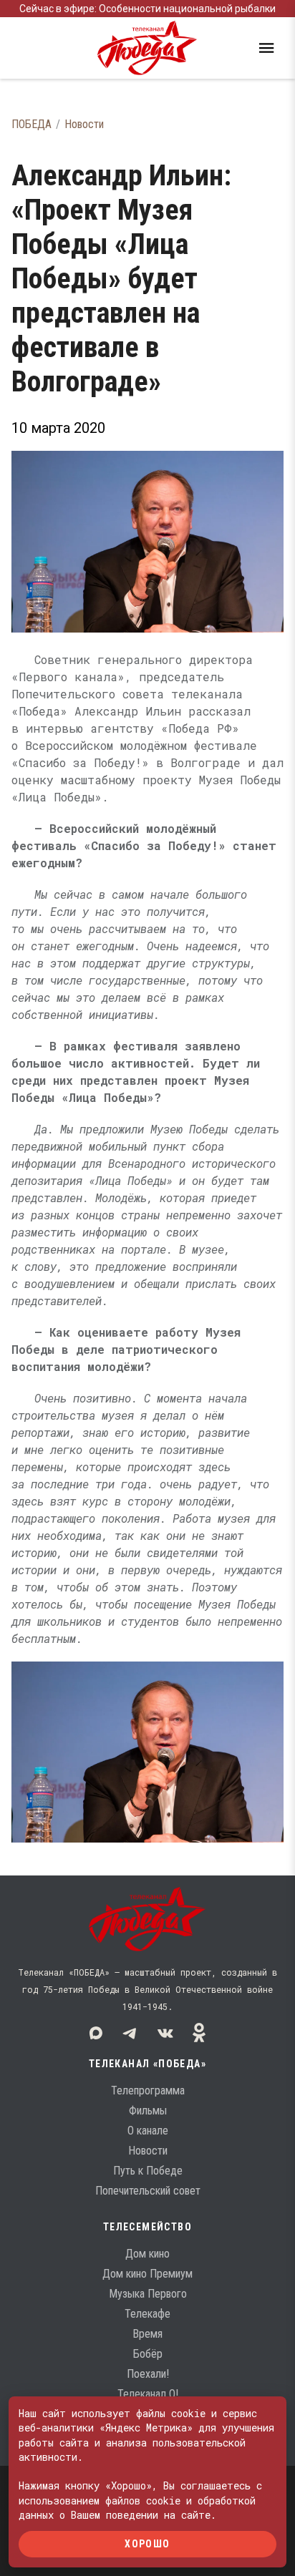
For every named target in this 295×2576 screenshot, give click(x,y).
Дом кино (147, 2254)
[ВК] (165, 2033)
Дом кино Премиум (147, 2274)
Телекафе (147, 2314)
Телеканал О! (148, 2394)
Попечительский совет (148, 2191)
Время (147, 2334)
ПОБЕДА (32, 124)
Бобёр (148, 2354)
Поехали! (148, 2374)
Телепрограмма (148, 2090)
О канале (148, 2131)
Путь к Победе (148, 2171)
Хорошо (147, 2544)
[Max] (96, 2033)
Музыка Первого (148, 2294)
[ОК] (199, 2033)
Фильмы (148, 2111)
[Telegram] (130, 2033)
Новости (84, 124)
